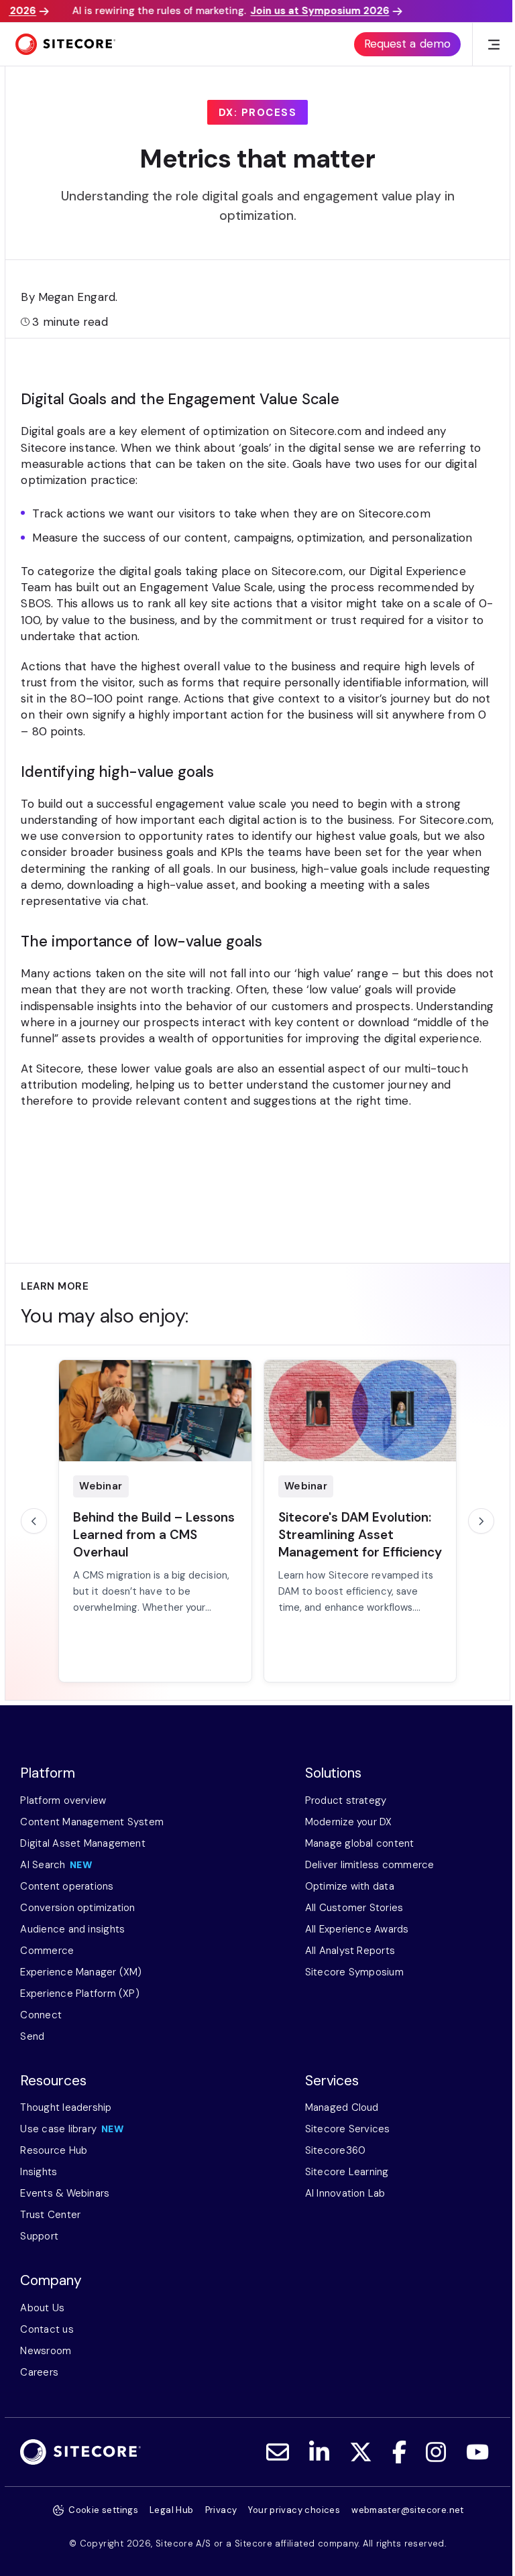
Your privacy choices (294, 2510)
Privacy (221, 2510)
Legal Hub (172, 2510)
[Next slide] (481, 1521)
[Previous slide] (34, 1521)
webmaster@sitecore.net (408, 2510)
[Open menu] (494, 45)
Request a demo (407, 44)
